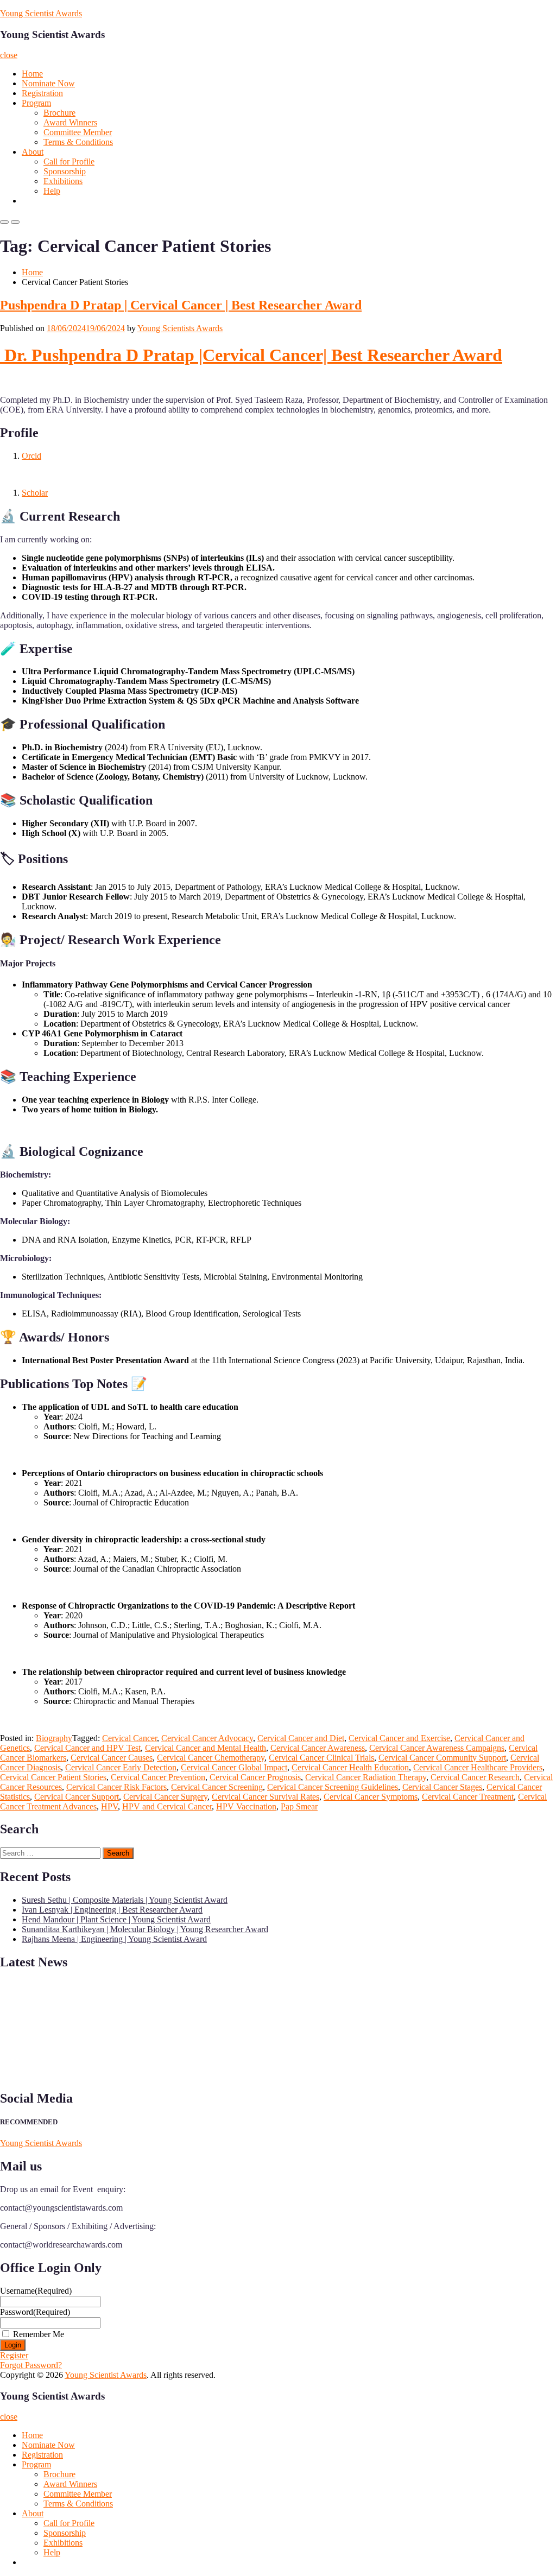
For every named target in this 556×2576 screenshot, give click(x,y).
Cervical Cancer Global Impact (234, 1767)
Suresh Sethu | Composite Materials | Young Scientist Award (125, 1900)
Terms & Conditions (78, 142)
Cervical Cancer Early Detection (121, 1767)
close (9, 55)
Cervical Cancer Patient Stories (53, 1777)
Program (36, 103)
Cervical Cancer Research (475, 1777)
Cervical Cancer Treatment (468, 1797)
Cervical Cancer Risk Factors (116, 1787)
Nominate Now (48, 83)
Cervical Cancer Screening (217, 1787)
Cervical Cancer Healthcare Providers (478, 1767)
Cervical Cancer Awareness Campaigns (437, 1748)
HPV (109, 1806)
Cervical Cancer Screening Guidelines (333, 1787)
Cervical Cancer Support (77, 1797)
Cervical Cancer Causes (112, 1758)
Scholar (35, 493)
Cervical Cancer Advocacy (207, 1738)
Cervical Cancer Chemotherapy (211, 1758)
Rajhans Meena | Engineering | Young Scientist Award (114, 1939)
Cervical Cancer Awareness (318, 1748)
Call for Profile (69, 162)
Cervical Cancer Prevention (158, 1777)
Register (14, 2355)
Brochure (59, 113)
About (33, 152)
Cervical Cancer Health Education (350, 1767)
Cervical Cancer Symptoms (371, 1797)
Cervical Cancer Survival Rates (266, 1797)
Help (52, 191)
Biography (54, 1738)
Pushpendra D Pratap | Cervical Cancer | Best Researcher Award (181, 305)
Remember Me (39, 2334)
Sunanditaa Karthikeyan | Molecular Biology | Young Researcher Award (145, 1929)
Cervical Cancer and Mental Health (206, 1748)
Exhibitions (63, 181)
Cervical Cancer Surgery (165, 1797)
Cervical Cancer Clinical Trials (321, 1758)
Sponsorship (65, 171)
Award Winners (70, 122)
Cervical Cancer (129, 1738)
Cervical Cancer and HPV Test (87, 1748)
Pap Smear (299, 1806)
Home (32, 74)
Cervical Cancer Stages (442, 1787)
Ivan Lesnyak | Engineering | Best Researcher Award (112, 1910)
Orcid (31, 456)
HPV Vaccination (246, 1806)
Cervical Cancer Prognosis (255, 1777)
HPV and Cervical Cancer (167, 1806)
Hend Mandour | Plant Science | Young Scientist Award (116, 1919)
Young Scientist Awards (41, 13)
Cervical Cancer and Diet (301, 1738)
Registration (42, 93)
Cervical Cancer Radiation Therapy (366, 1777)
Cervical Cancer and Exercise (399, 1738)
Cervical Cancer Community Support (442, 1758)
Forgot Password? (31, 2365)
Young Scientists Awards (180, 328)
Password (35, 2312)
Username (36, 2291)
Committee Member (78, 132)
